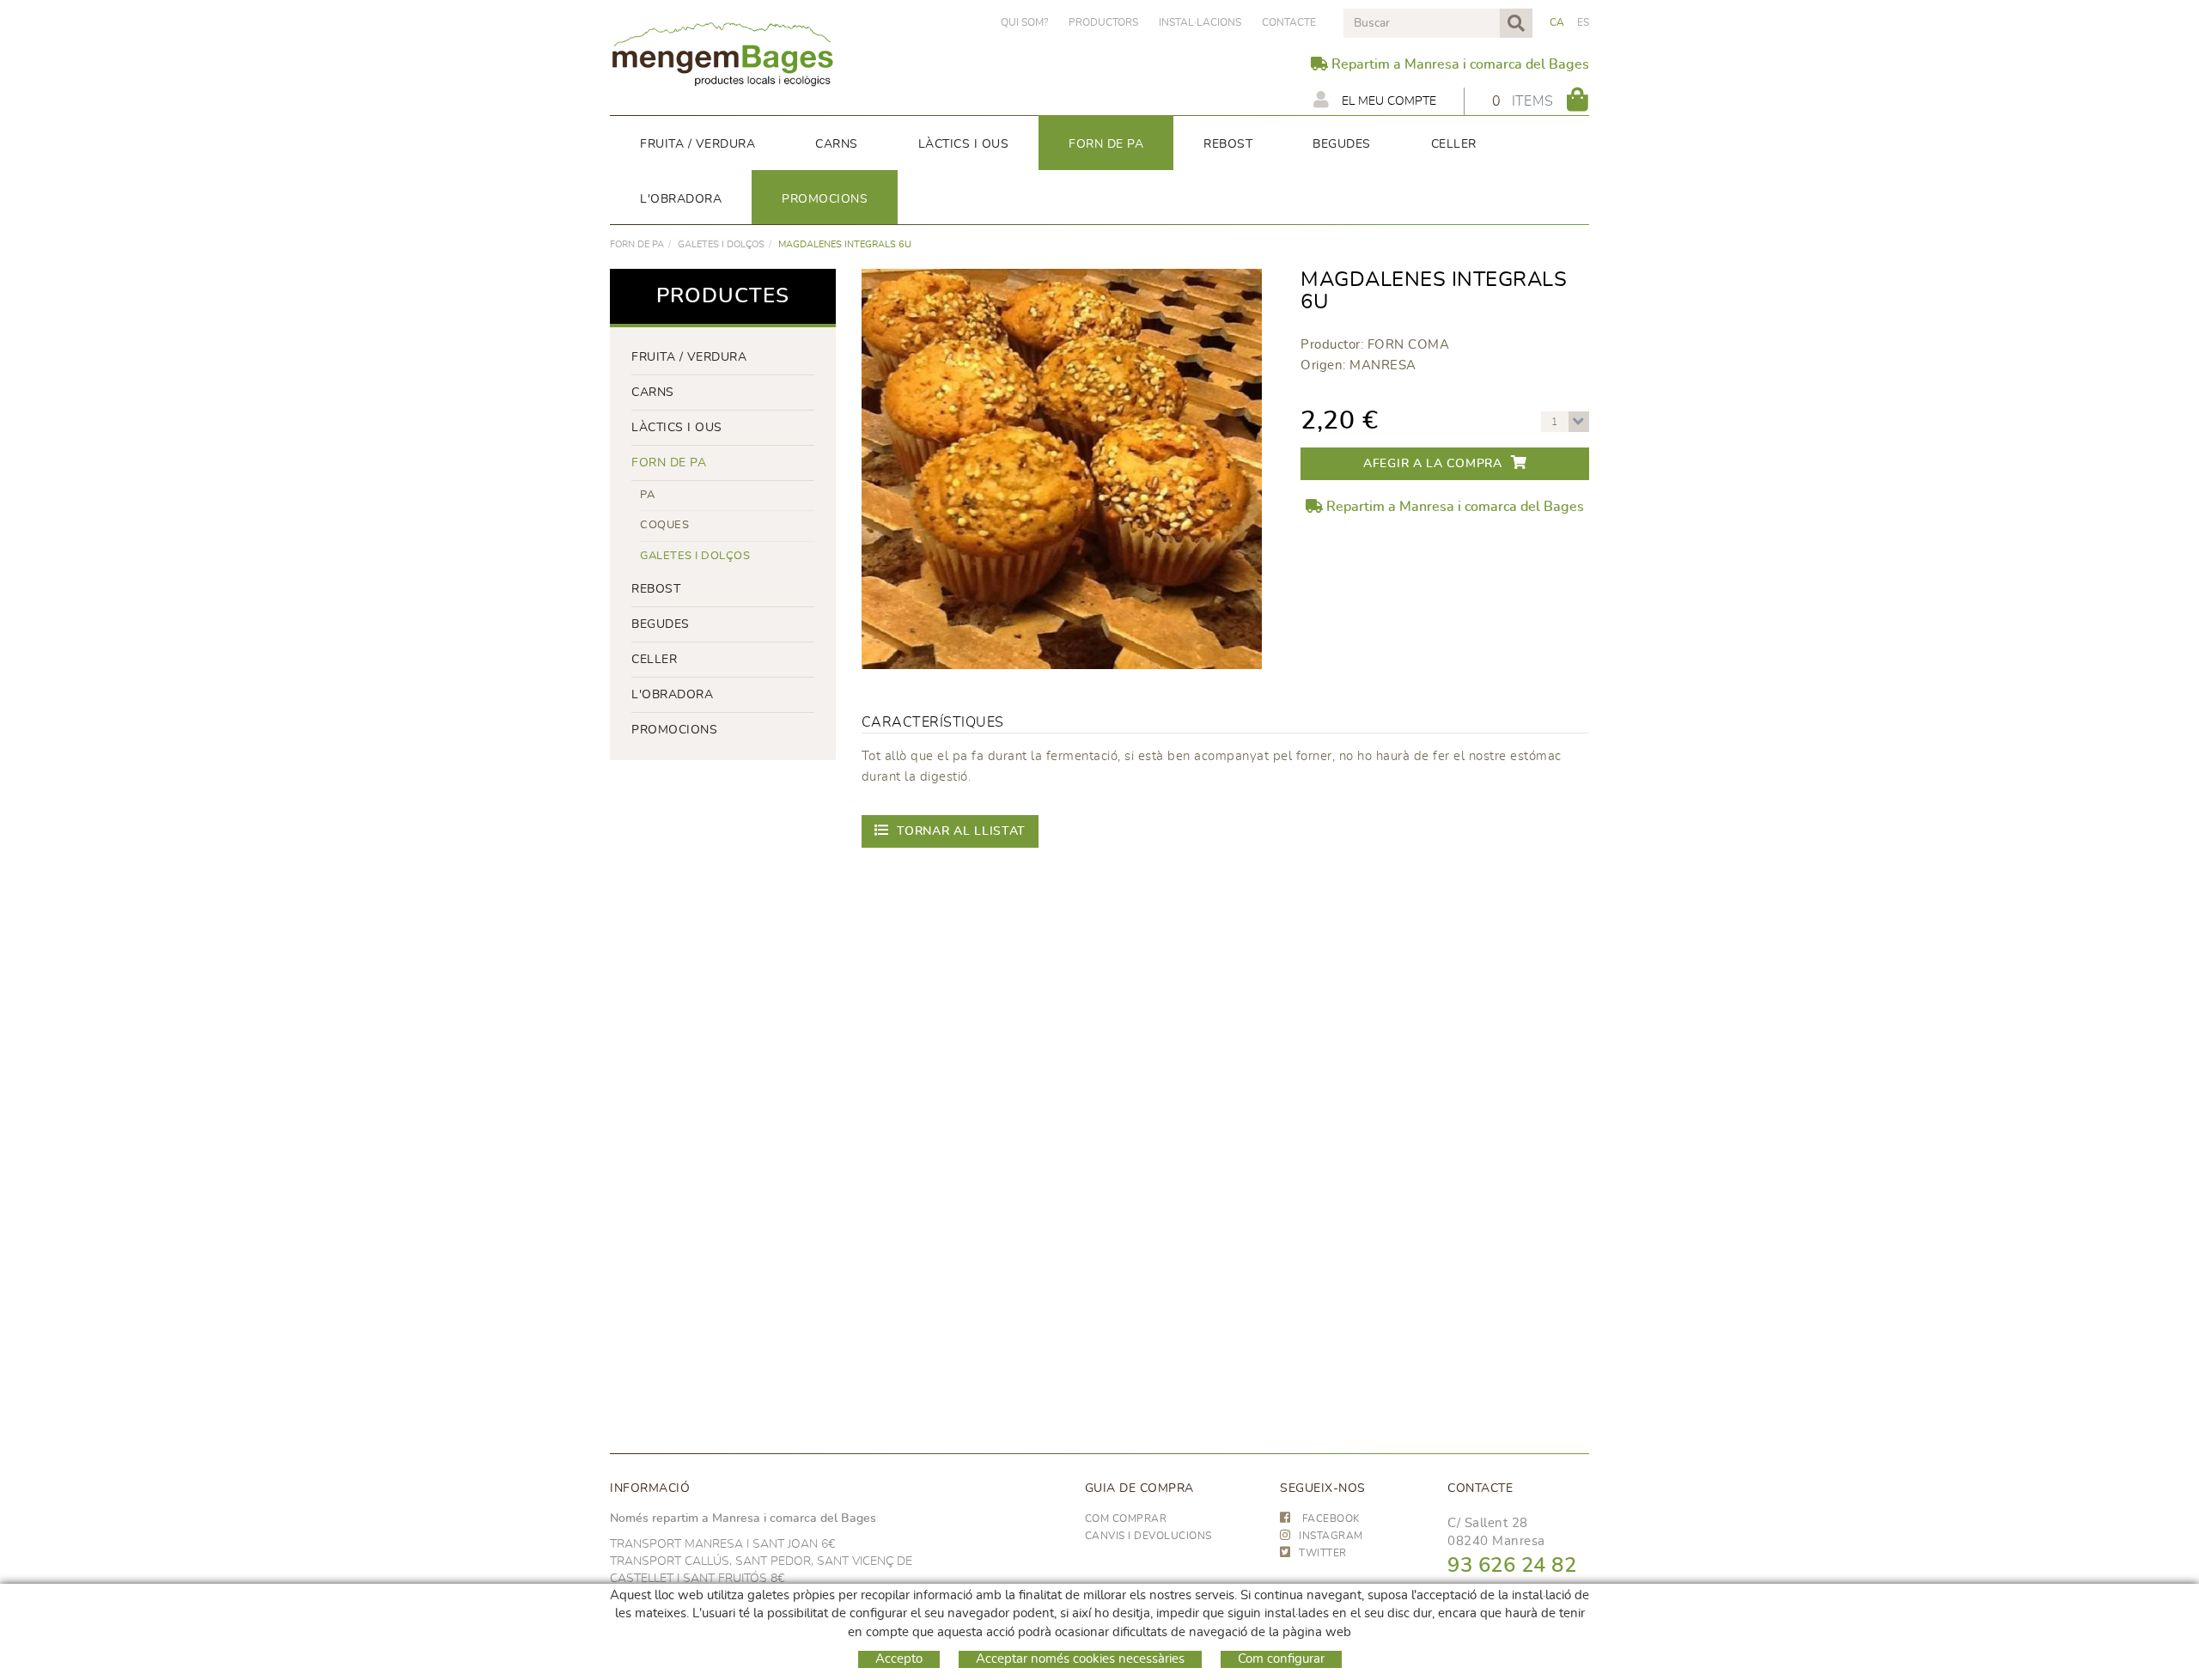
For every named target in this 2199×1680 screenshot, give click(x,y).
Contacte (1289, 22)
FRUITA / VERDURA (689, 357)
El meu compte (1387, 101)
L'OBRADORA (672, 695)
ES (1584, 22)
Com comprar (1126, 1519)
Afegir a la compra (1433, 464)
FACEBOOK (1330, 1519)
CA (1557, 22)
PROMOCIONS (674, 730)
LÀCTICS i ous (677, 428)
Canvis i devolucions (1148, 1536)
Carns (653, 393)
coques (664, 525)
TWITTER (1323, 1553)
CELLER (654, 660)
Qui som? (1024, 22)
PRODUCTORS (1103, 22)
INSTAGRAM (1331, 1536)
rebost (656, 589)
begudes (661, 624)
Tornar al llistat (961, 831)
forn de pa (637, 244)
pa (647, 495)
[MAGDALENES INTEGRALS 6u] (1062, 469)
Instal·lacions (1200, 22)
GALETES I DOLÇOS (721, 244)
